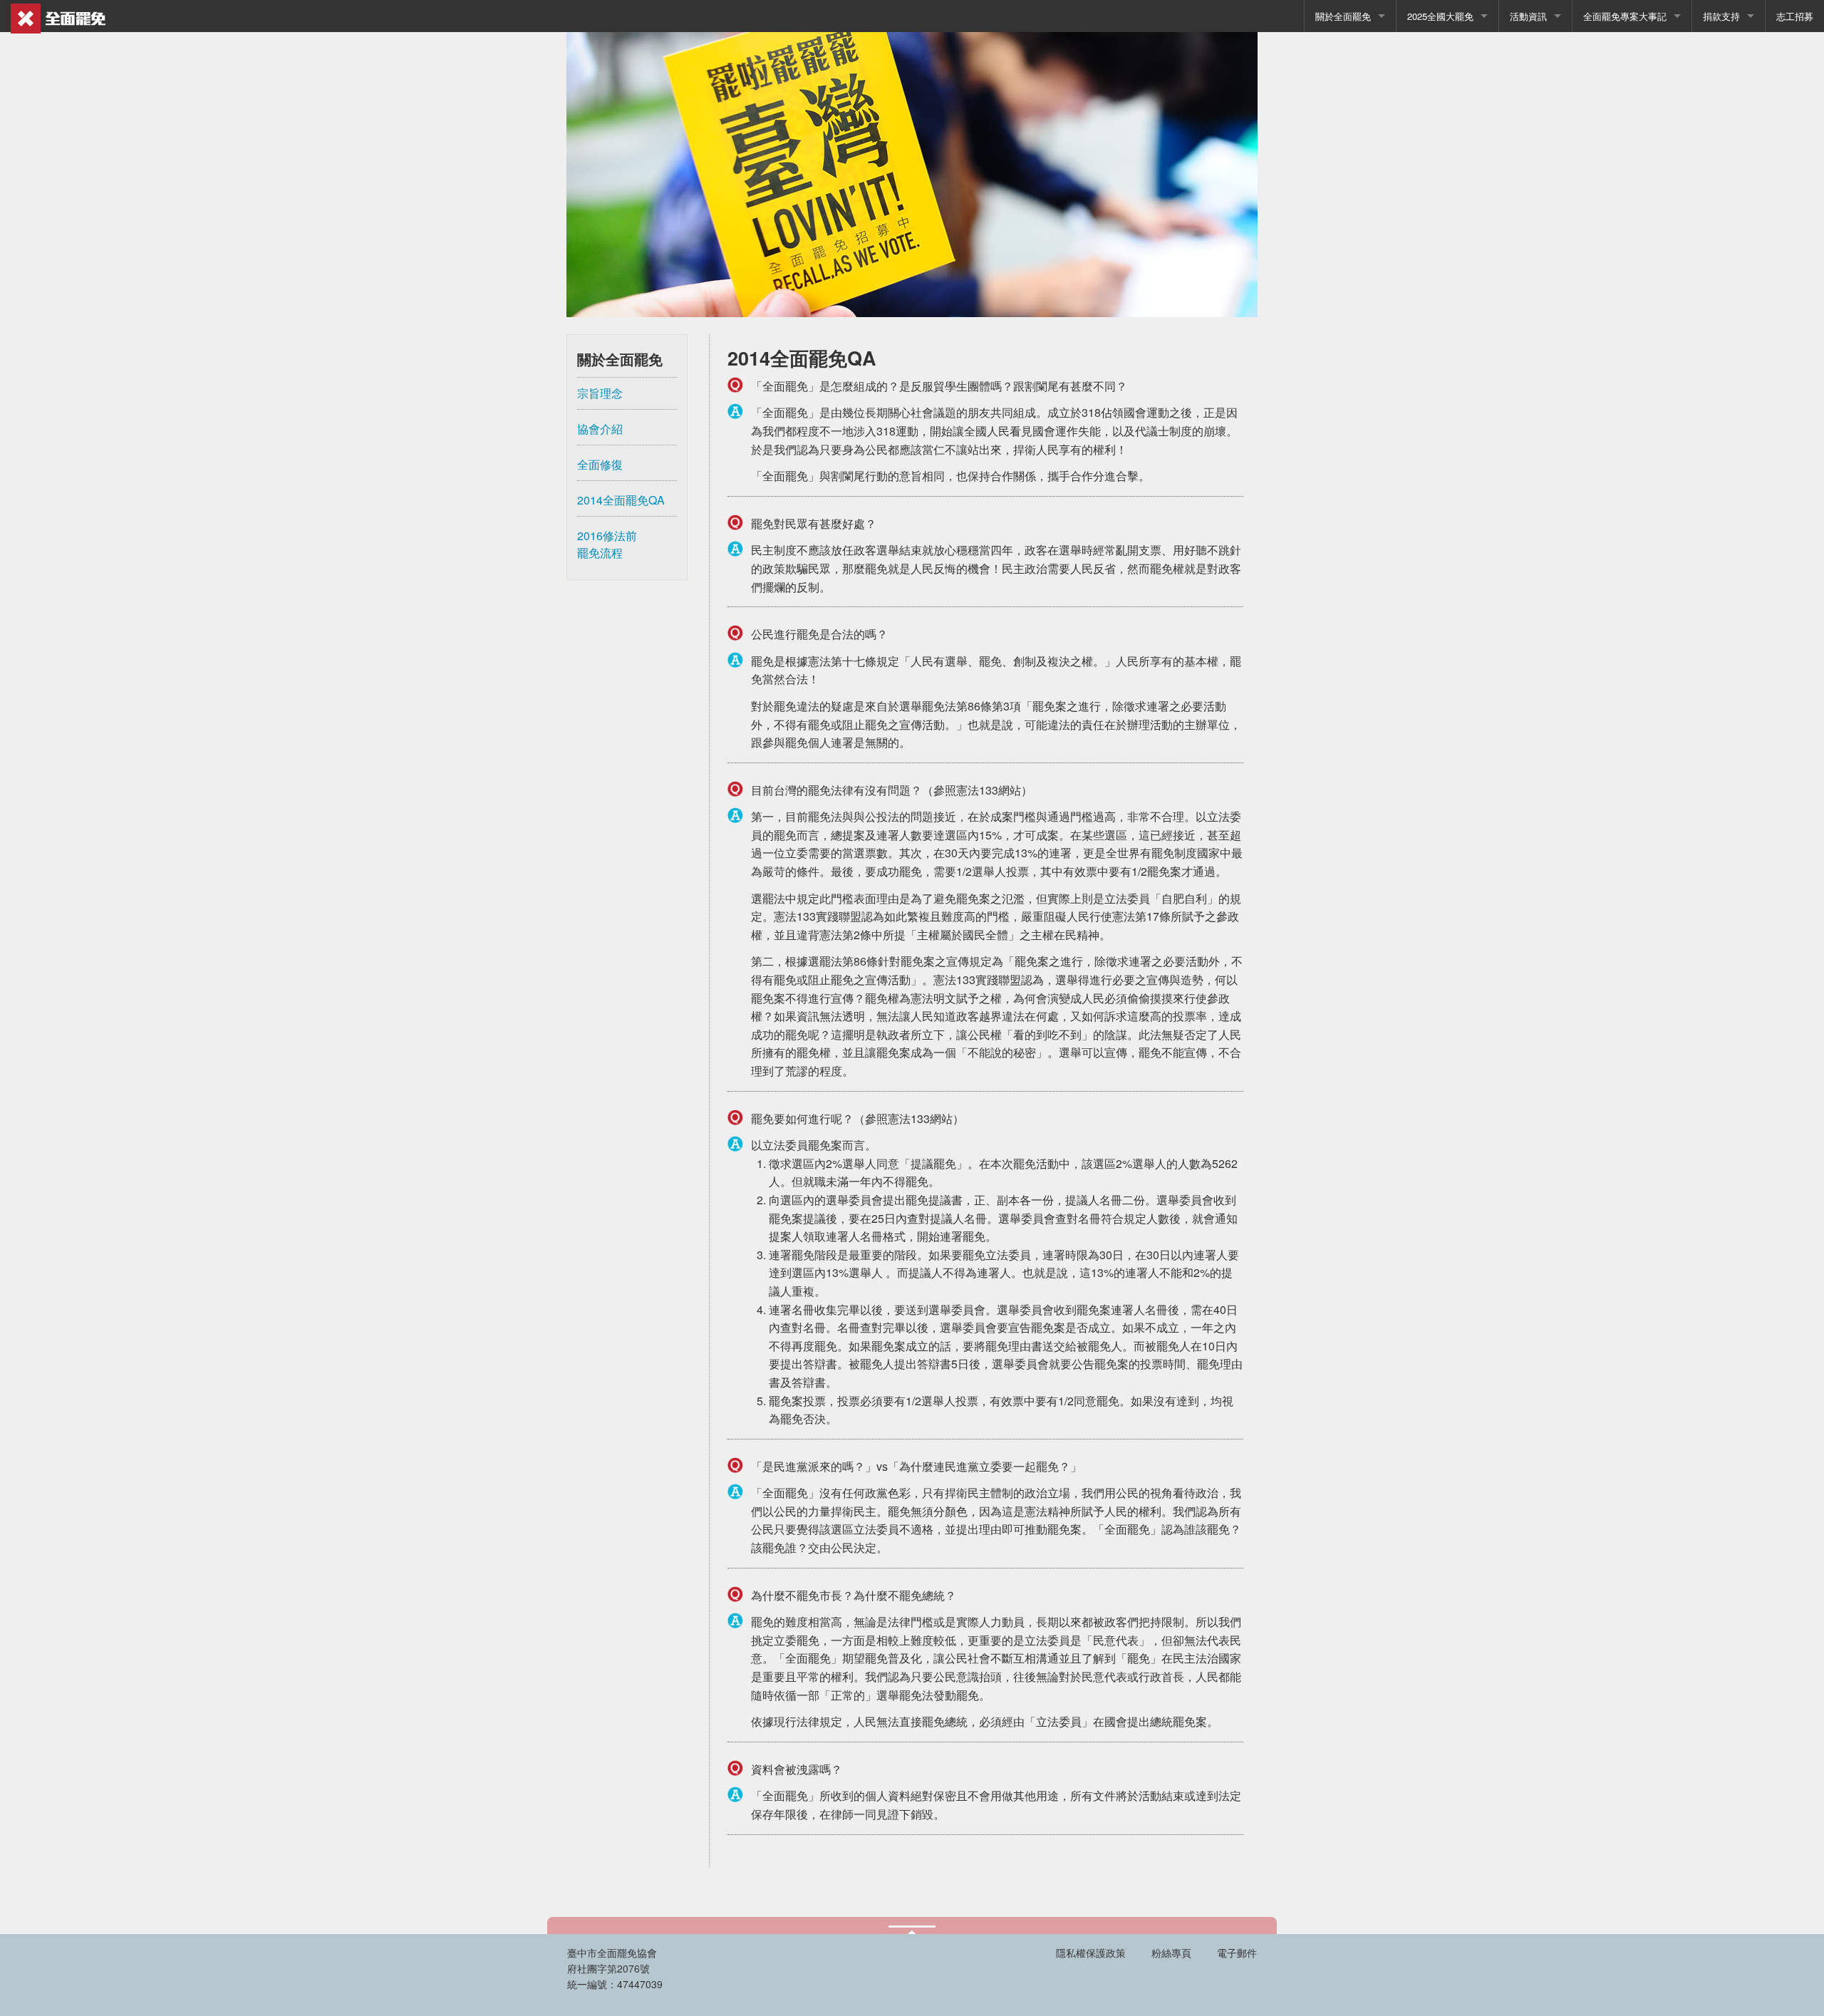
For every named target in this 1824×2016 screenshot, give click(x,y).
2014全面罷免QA (621, 500)
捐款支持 (1721, 16)
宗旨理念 (600, 393)
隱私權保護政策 (1091, 1953)
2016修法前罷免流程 (607, 544)
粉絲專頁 (1170, 1953)
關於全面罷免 (1343, 16)
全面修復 (600, 464)
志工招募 (1795, 16)
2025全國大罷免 (1440, 16)
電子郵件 (1235, 1953)
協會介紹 (600, 429)
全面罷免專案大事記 (1625, 16)
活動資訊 (1528, 16)
